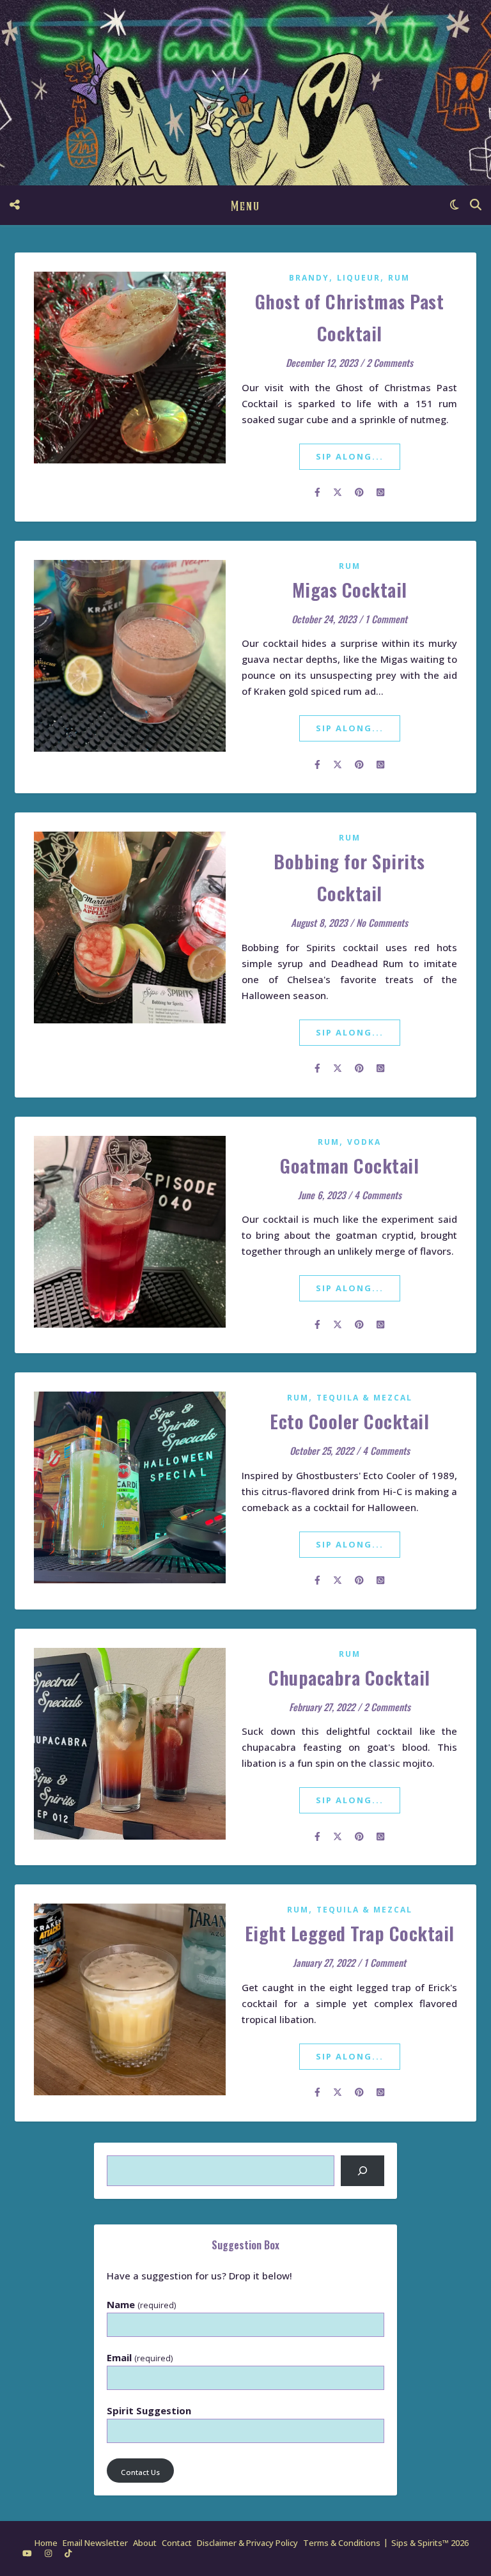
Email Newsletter (95, 2543)
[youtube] (28, 2554)
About (145, 2543)
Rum (399, 278)
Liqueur (359, 278)
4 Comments (378, 1195)
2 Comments (390, 362)
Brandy (309, 278)
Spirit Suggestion (149, 2411)
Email (139, 2358)
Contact (177, 2543)
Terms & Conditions (342, 2543)
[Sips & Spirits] (245, 93)
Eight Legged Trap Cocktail (350, 1933)
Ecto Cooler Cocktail (349, 1421)
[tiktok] (68, 2554)
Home (46, 2543)
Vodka (364, 1142)
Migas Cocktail (350, 589)
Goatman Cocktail (349, 1165)
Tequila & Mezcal (364, 1398)
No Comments (382, 922)
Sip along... (350, 456)
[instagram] (49, 2554)
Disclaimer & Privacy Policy (247, 2543)
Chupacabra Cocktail (349, 1677)
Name (141, 2305)
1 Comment (386, 619)
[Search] (362, 2171)
